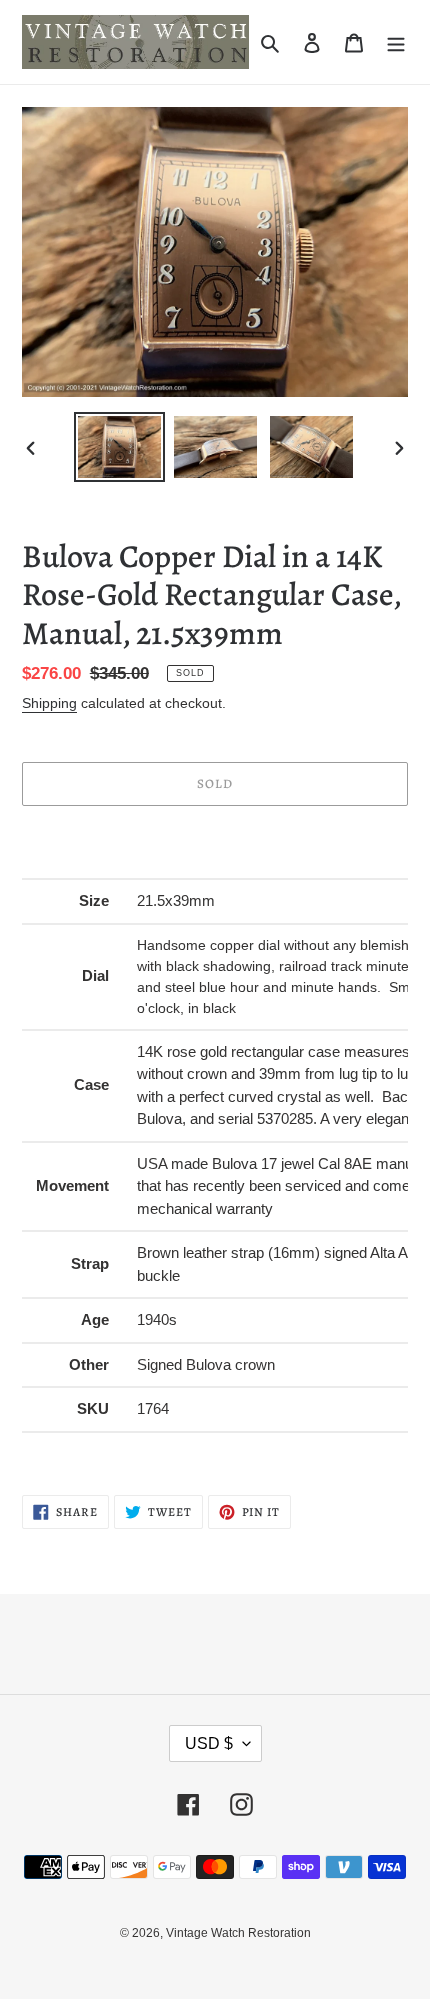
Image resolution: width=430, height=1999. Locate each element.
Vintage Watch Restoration (238, 1933)
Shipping (49, 703)
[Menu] (396, 42)
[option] (120, 447)
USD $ (209, 1743)
